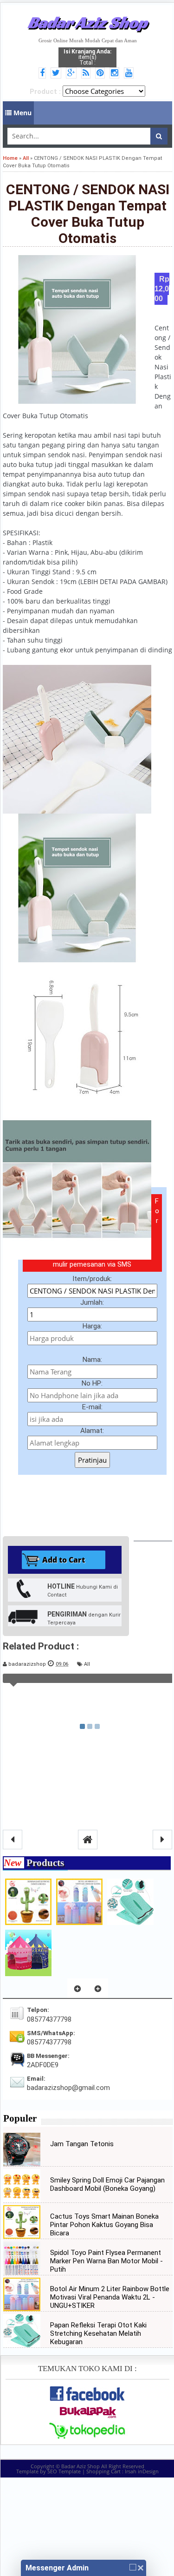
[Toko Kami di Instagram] (116, 73)
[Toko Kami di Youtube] (130, 73)
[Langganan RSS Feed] (87, 73)
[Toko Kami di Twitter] (57, 73)
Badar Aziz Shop (87, 22)
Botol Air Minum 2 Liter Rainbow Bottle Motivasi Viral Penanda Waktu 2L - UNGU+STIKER (110, 2297)
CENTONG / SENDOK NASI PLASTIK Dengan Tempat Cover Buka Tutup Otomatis (88, 214)
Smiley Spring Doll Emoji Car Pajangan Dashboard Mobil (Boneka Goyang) (107, 2184)
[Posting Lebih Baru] (13, 1840)
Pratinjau (92, 1460)
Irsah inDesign (142, 2471)
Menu (22, 113)
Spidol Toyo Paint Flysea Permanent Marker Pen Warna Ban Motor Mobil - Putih (106, 2261)
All (87, 1664)
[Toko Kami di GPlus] (73, 73)
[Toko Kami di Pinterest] (101, 73)
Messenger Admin (57, 2568)
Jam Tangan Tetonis (82, 2144)
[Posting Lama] (162, 1840)
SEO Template (64, 2471)
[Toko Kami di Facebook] (44, 73)
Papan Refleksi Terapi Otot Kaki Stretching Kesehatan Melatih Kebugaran (98, 2333)
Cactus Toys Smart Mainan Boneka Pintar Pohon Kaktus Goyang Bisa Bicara (104, 2225)
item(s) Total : (87, 57)
